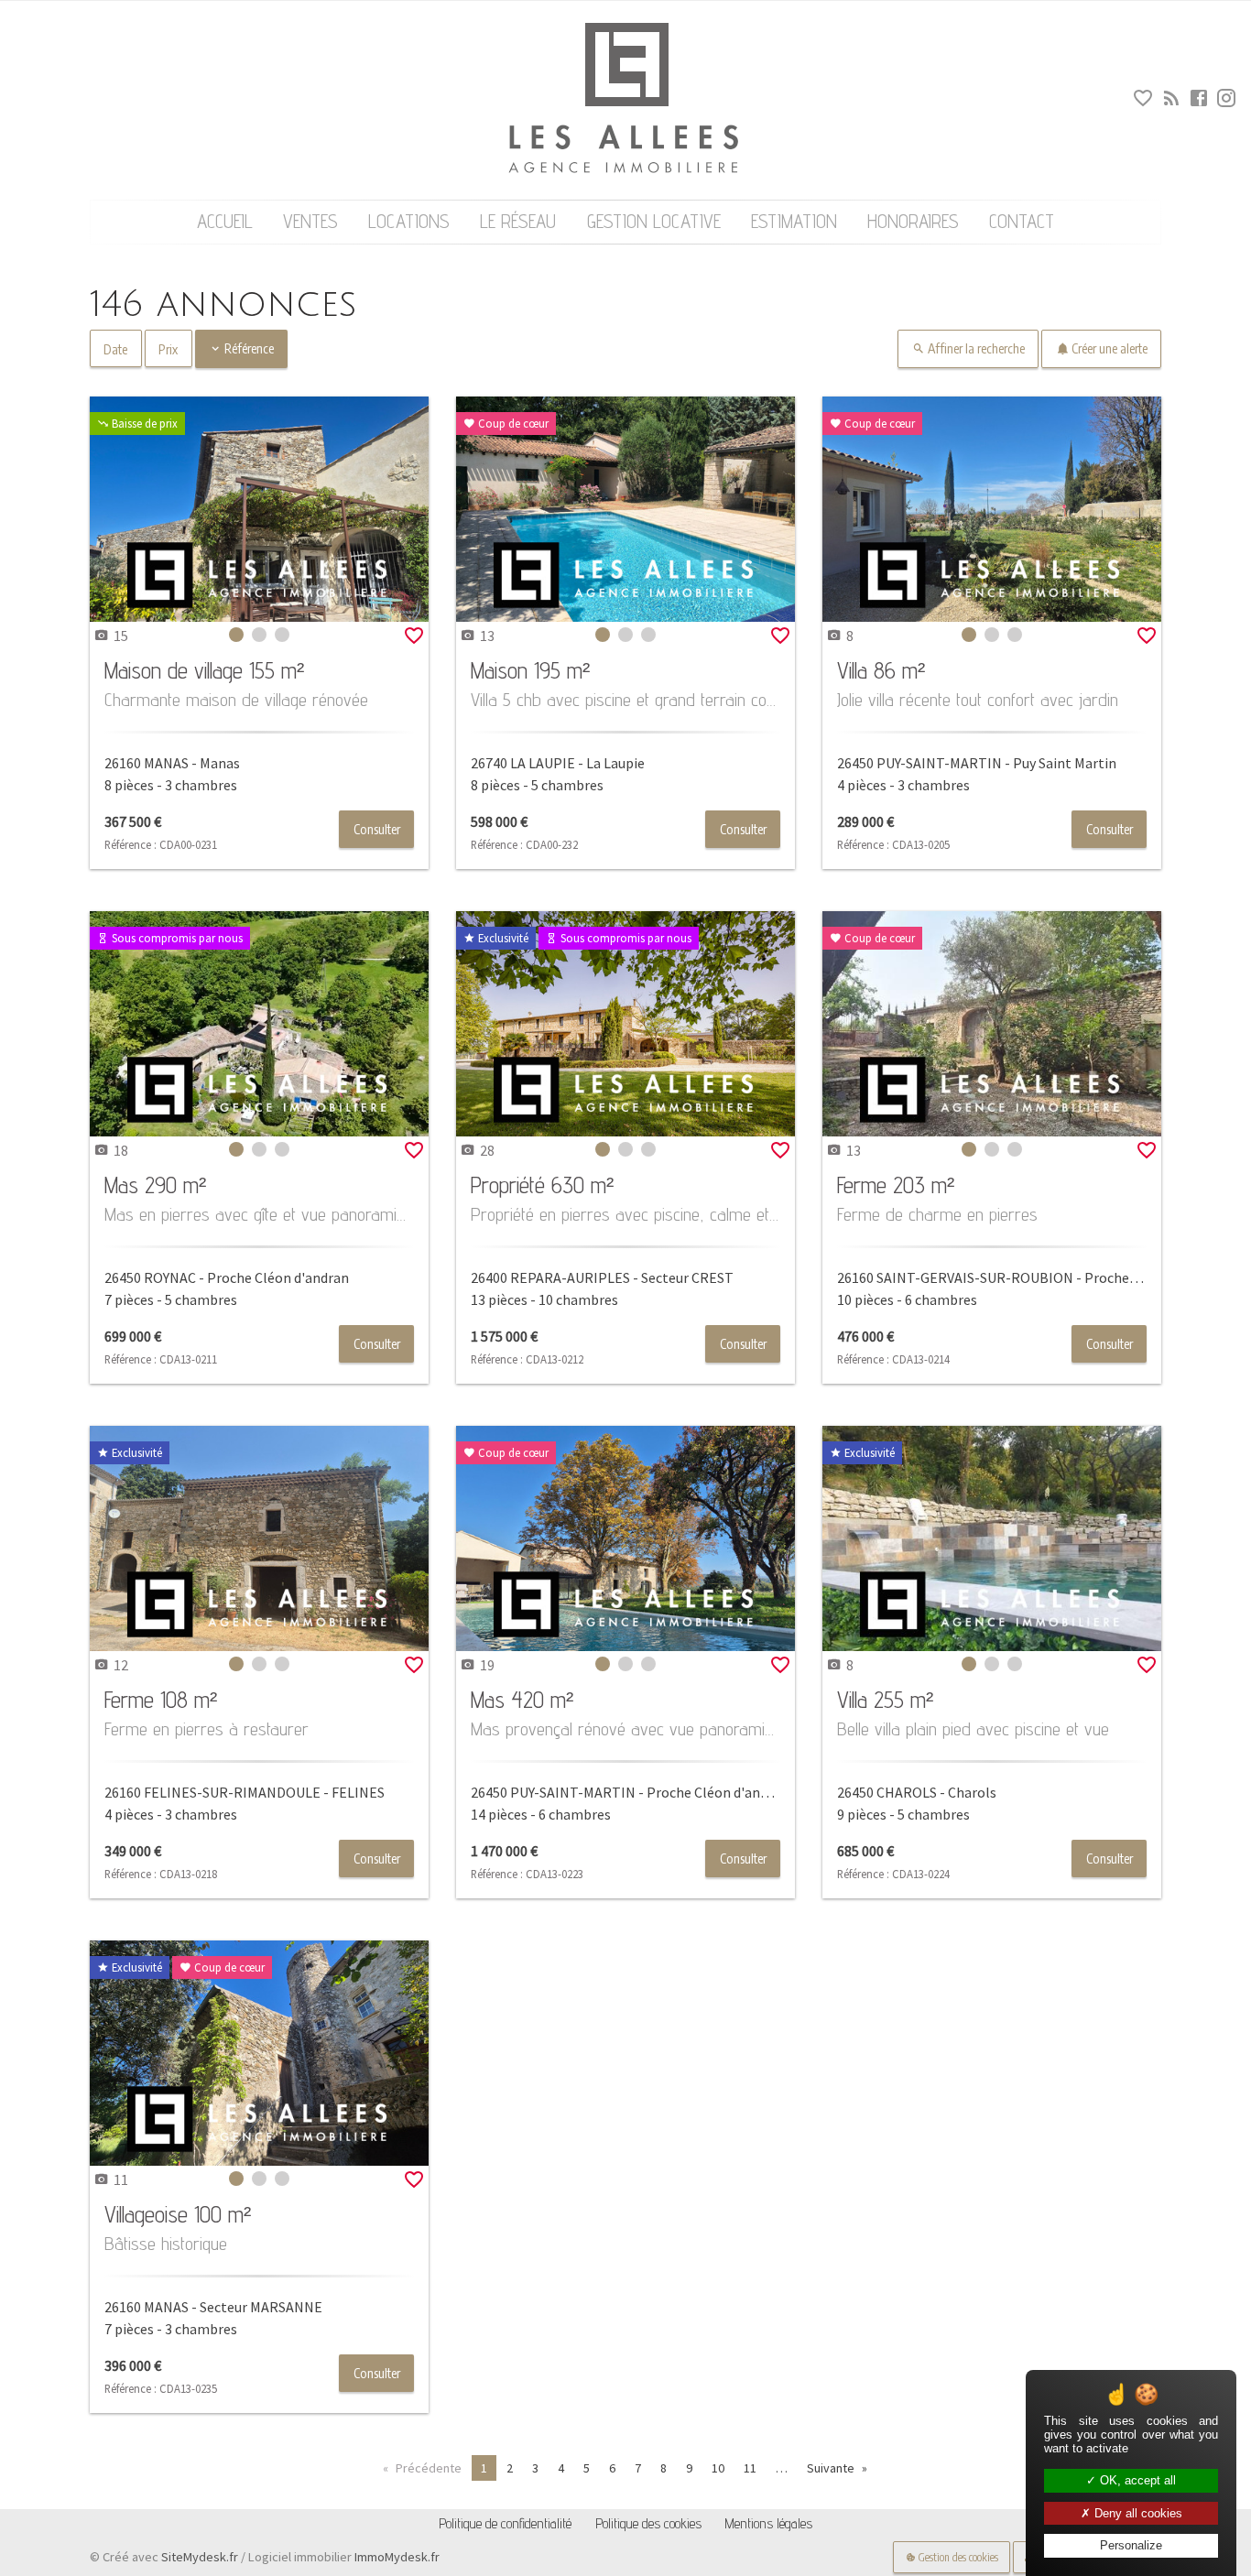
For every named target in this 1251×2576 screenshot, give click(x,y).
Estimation (794, 221)
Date (115, 349)
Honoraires (913, 221)
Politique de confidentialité (505, 2523)
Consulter (377, 829)
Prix (168, 349)
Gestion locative (654, 221)
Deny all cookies (1137, 2513)
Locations (409, 221)
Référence (248, 348)
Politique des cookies (648, 2523)
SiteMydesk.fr (200, 2557)
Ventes (310, 221)
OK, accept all (1136, 2480)
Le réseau (518, 221)
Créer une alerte (1108, 348)
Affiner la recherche (975, 348)
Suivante (831, 2468)
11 (750, 2468)
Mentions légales (768, 2523)
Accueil (225, 221)
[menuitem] (224, 222)
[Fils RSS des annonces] (1169, 101)
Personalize (1131, 2545)
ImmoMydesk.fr (397, 2557)
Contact (1022, 221)
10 (718, 2468)
